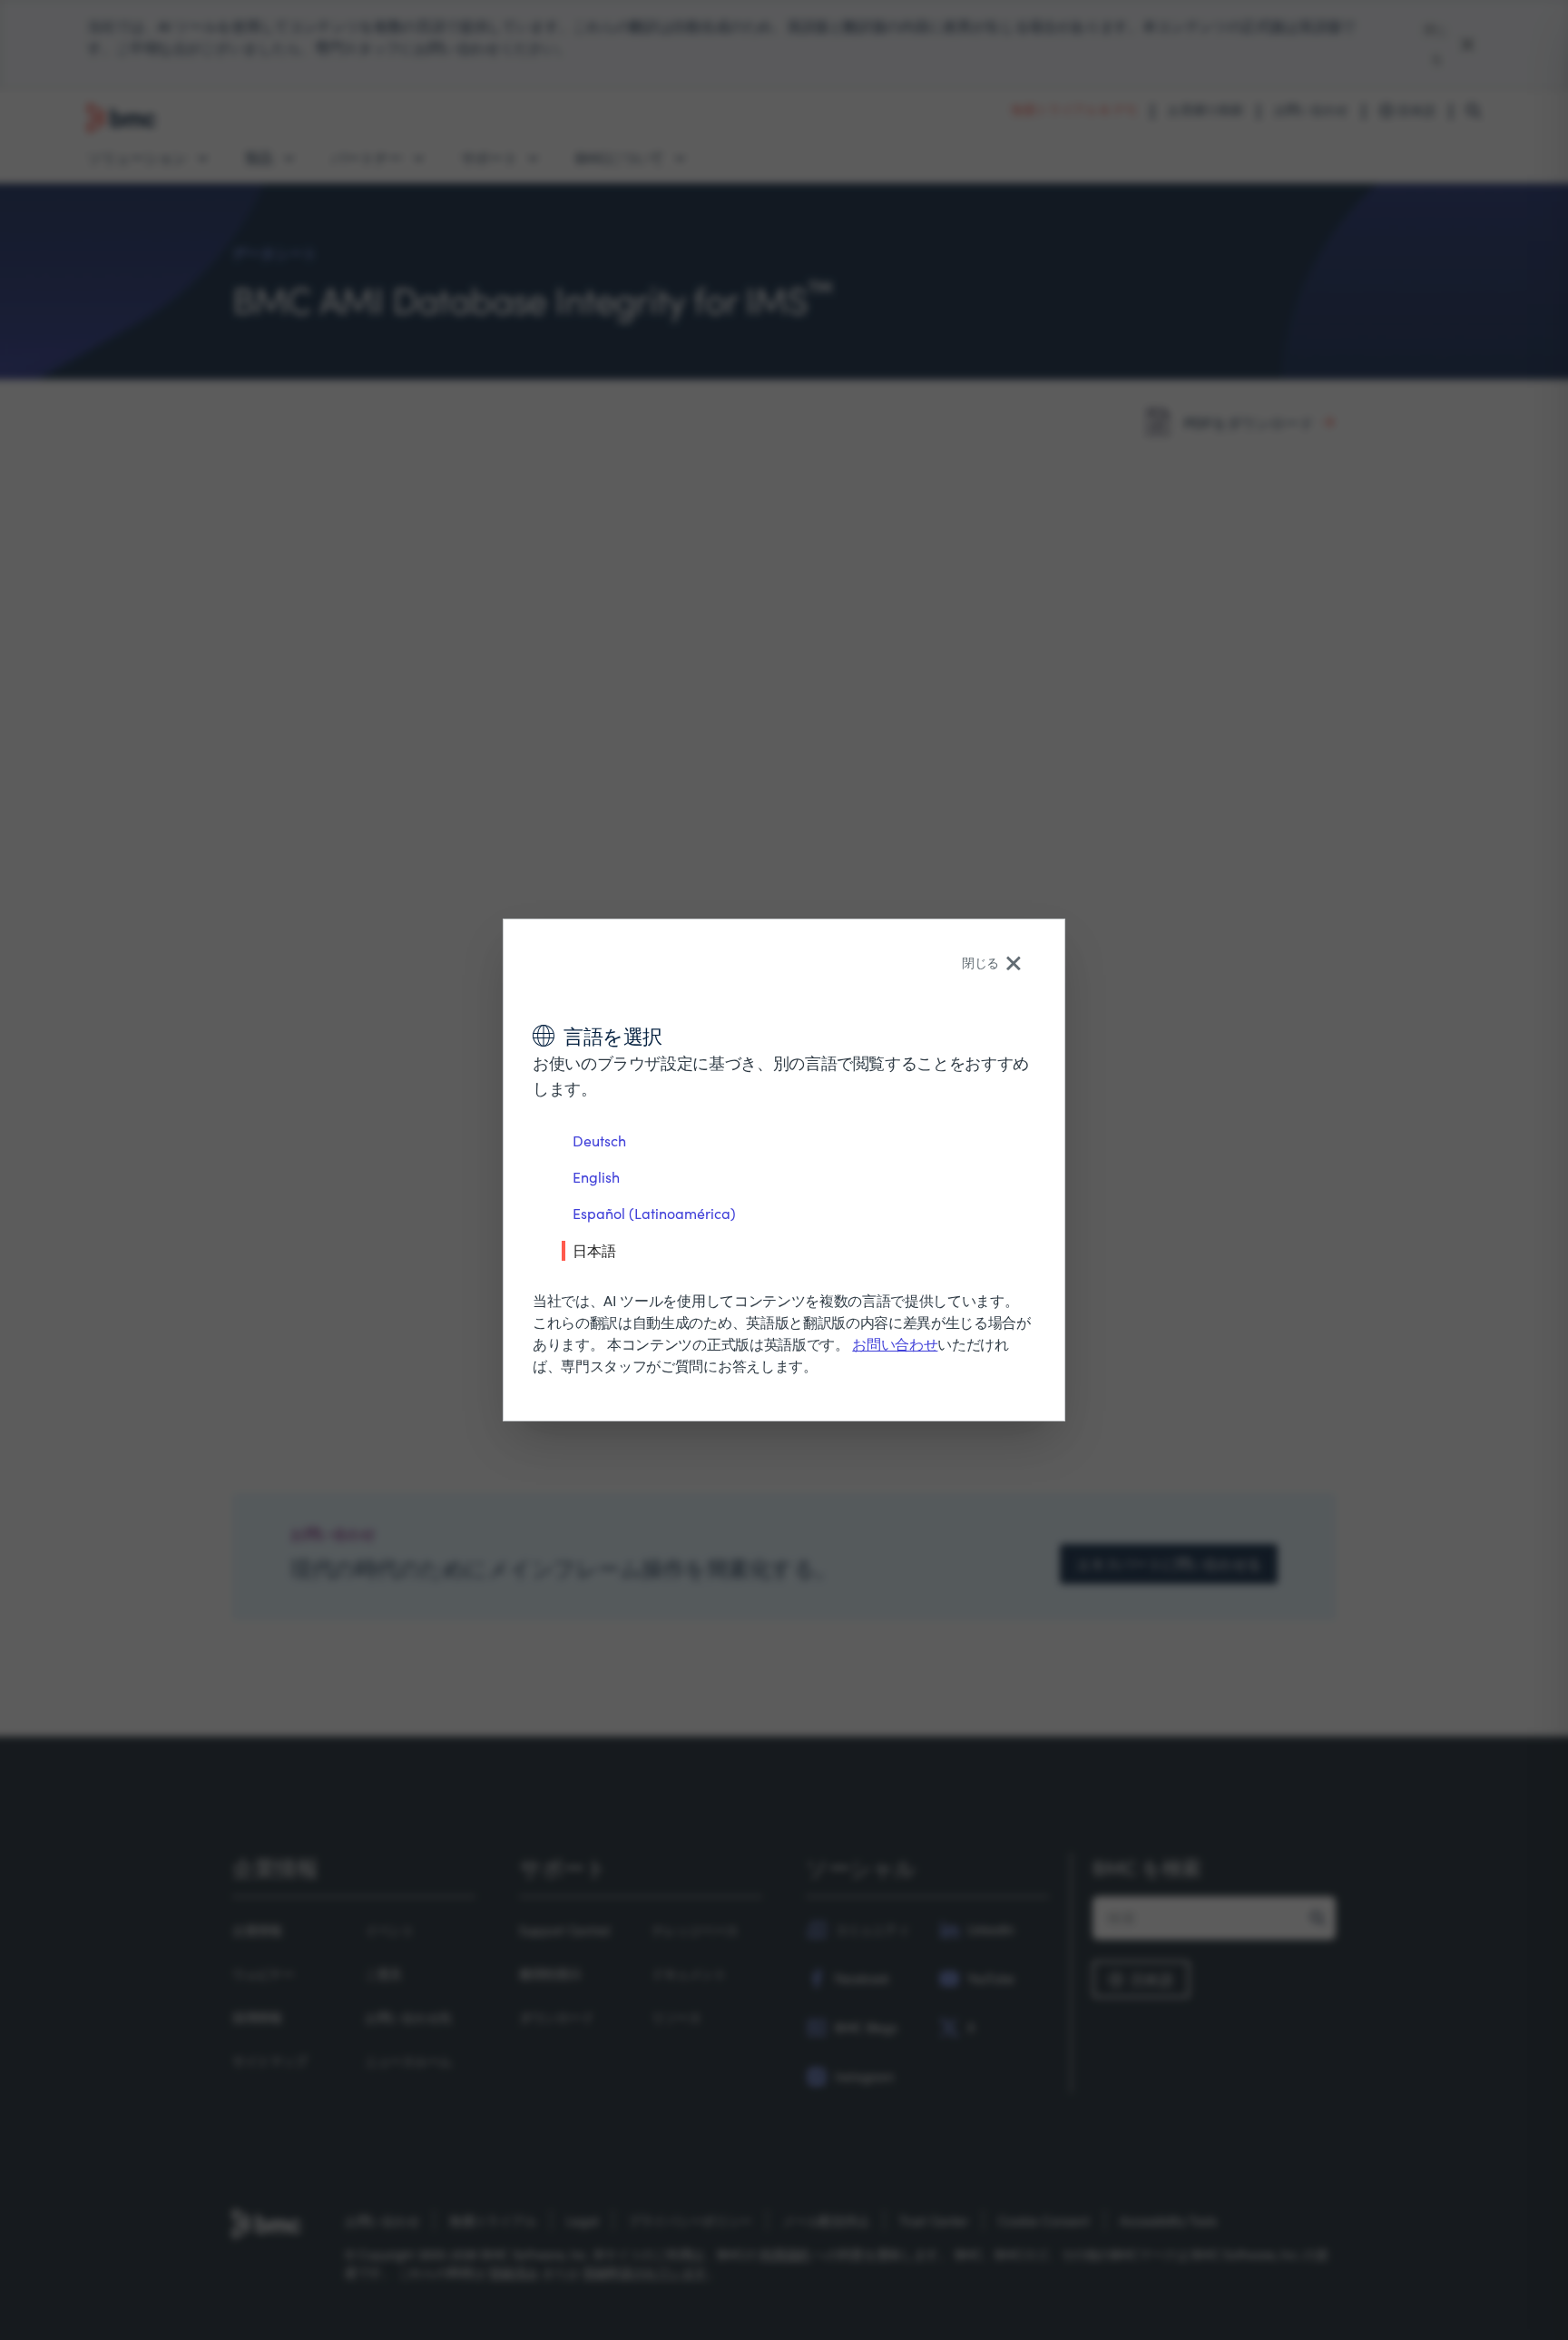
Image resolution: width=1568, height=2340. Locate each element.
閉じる (980, 963)
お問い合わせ (895, 1344)
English (596, 1177)
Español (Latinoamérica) (654, 1213)
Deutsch (599, 1141)
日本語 (594, 1250)
